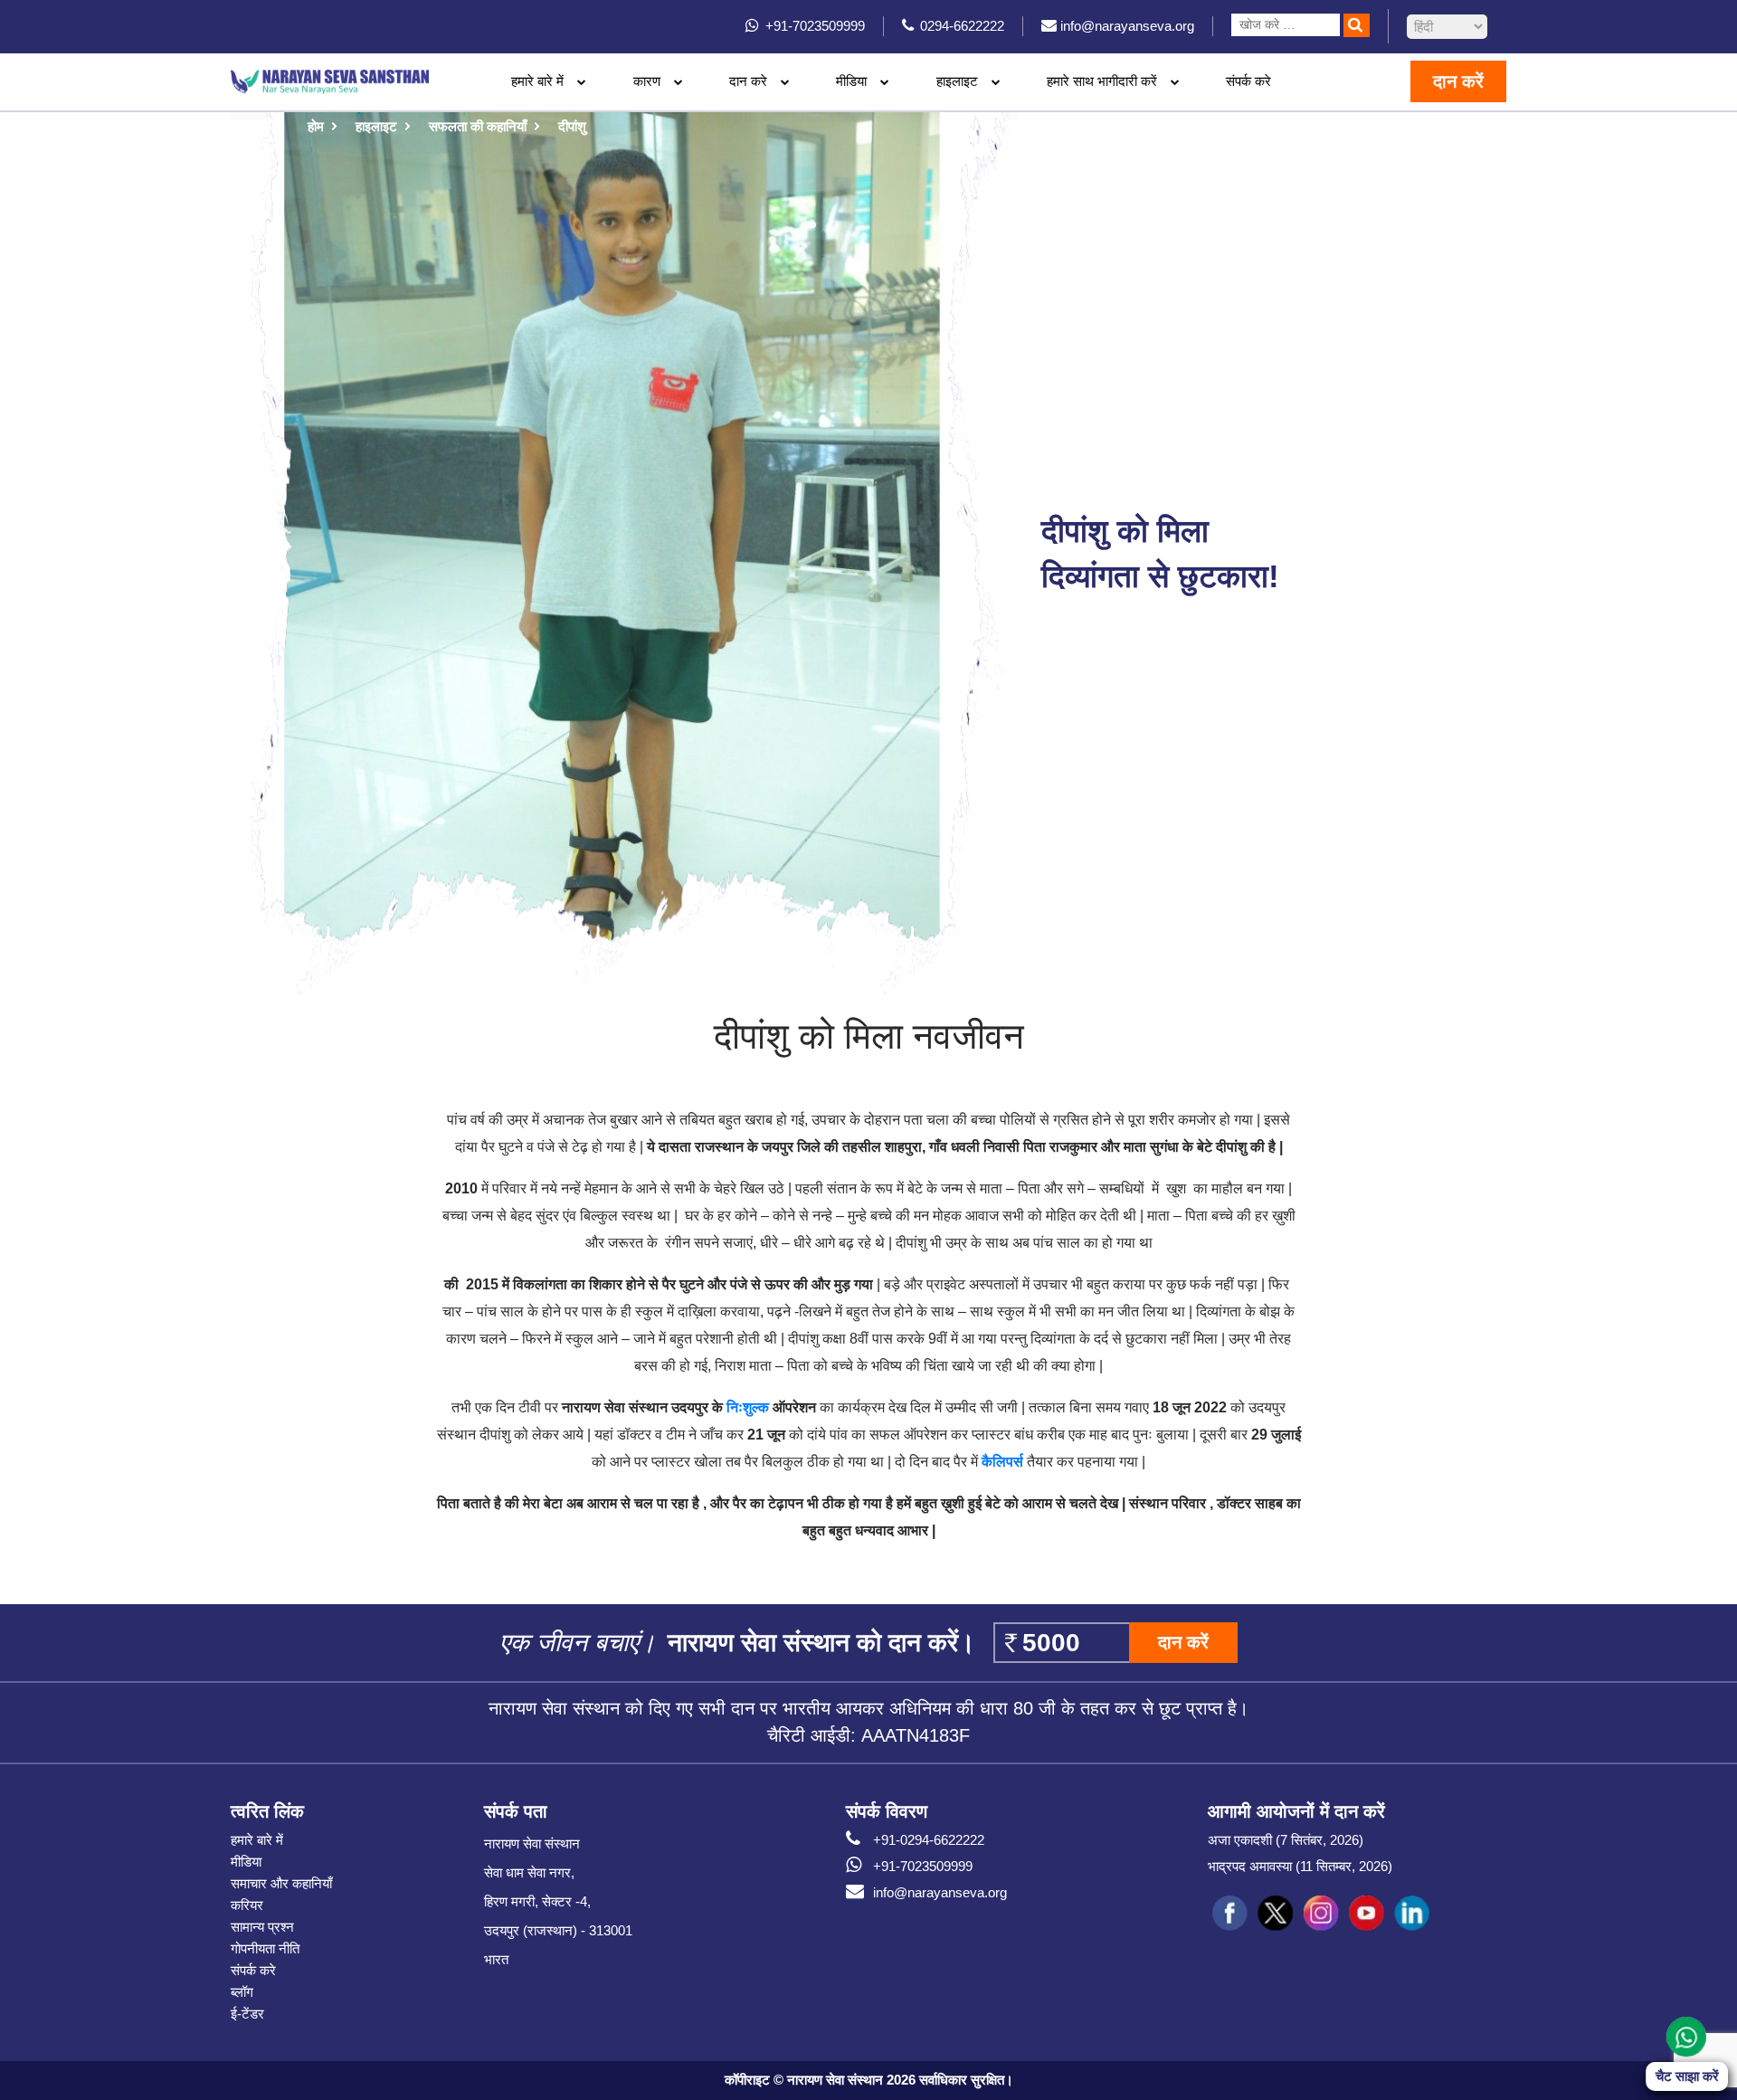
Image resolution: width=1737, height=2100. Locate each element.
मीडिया (246, 1862)
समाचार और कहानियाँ (281, 1883)
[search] (1357, 25)
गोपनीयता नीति (265, 1948)
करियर (247, 1905)
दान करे (748, 81)
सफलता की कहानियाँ (478, 126)
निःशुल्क (746, 1407)
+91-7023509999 (923, 1866)
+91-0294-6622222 (929, 1840)
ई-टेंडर (247, 2014)
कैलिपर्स (1002, 1462)
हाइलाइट (957, 81)
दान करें (1458, 81)
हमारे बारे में (257, 1840)
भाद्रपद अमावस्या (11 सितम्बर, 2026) (1300, 1866)
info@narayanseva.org (940, 1892)
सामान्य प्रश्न (262, 1927)
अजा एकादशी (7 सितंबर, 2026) (1286, 1840)
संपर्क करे (1248, 81)
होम (316, 126)
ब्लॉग (242, 1992)
